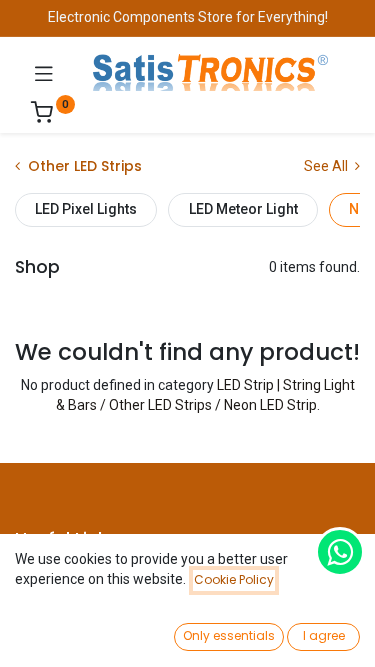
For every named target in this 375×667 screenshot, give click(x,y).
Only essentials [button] (229, 635)
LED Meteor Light (243, 209)
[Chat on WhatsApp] (340, 552)
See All (327, 166)
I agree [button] (324, 635)
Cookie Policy (234, 579)
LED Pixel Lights (86, 209)
